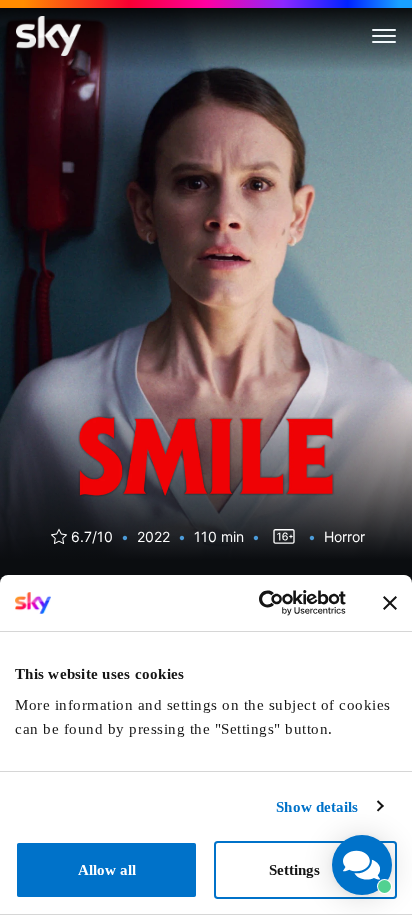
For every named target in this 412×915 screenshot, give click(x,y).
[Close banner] (390, 603)
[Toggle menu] (384, 36)
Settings (294, 870)
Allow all (107, 870)
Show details (317, 807)
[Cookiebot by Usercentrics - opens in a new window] (261, 603)
